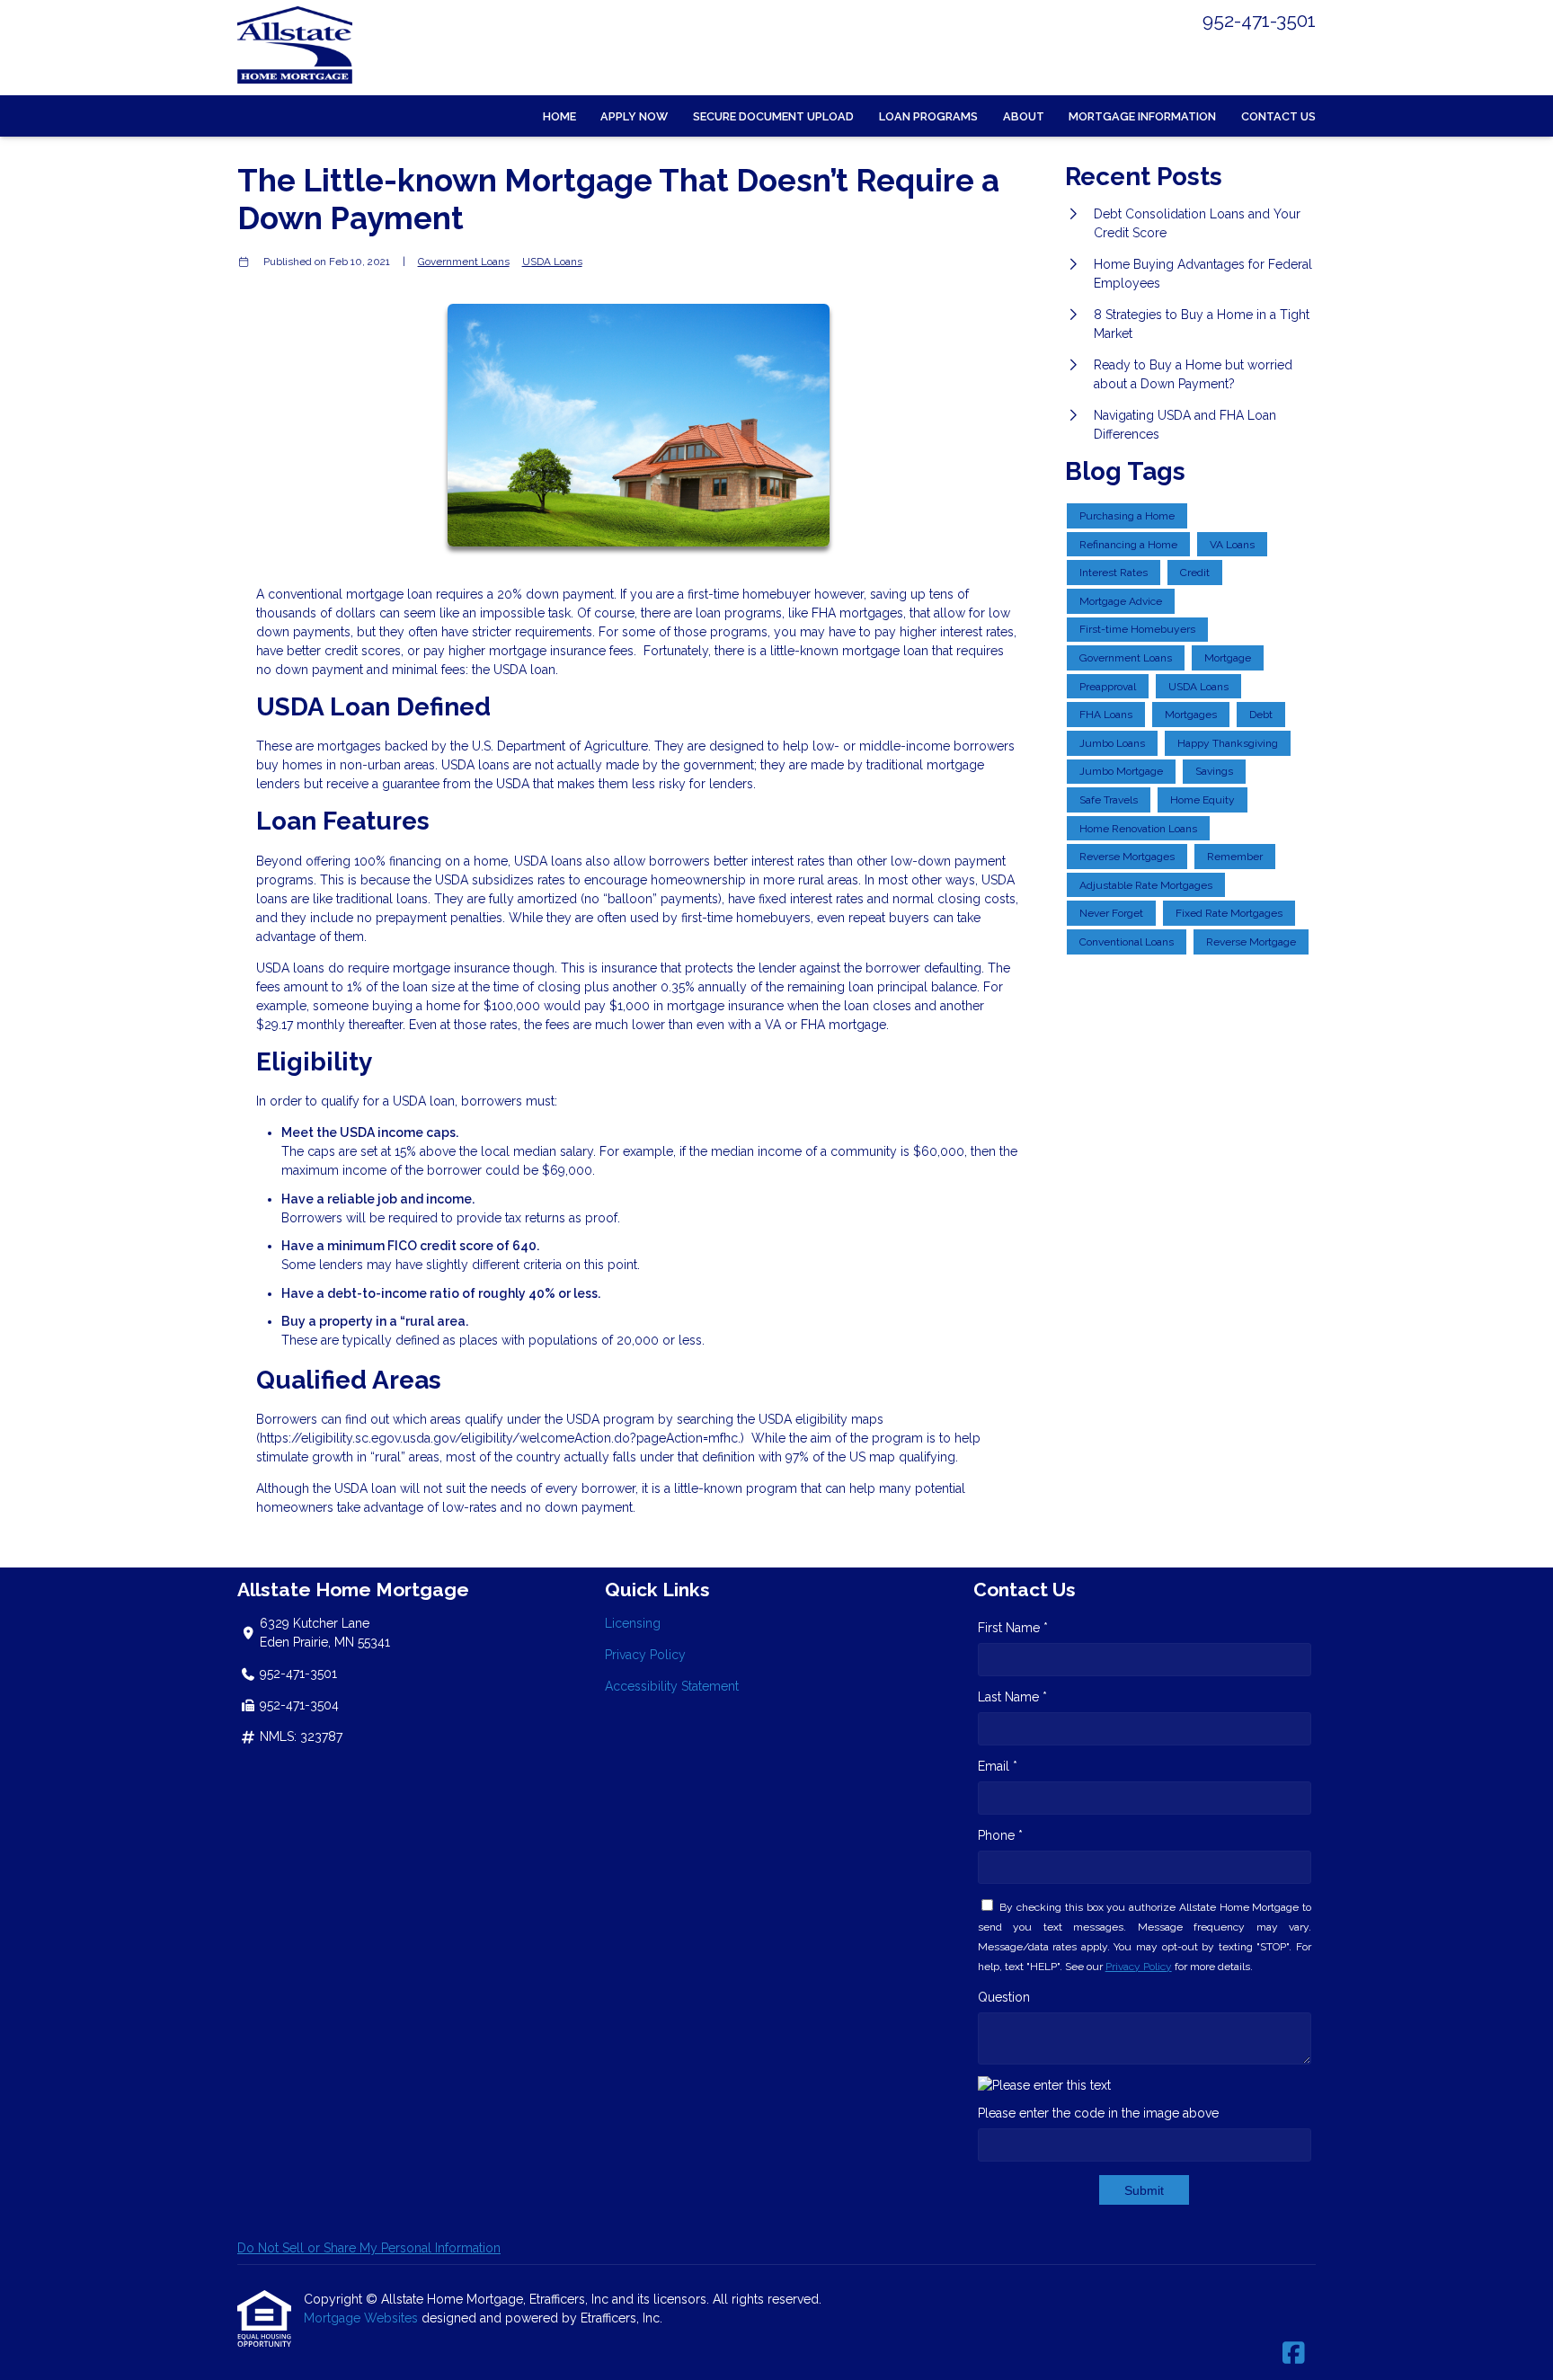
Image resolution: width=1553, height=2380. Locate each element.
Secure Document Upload (773, 116)
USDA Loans (552, 262)
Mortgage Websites (363, 2318)
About (1024, 116)
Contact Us (1278, 116)
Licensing (633, 1623)
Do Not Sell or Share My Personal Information (369, 2248)
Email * (998, 1766)
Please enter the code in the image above (1098, 2113)
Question (1004, 1997)
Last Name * (1012, 1697)
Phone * (1000, 1835)
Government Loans (464, 262)
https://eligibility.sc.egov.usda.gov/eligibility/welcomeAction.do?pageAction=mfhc (499, 1438)
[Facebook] (1294, 2354)
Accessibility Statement (672, 1686)
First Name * (1013, 1628)
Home (559, 116)
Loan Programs (928, 116)
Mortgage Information (1142, 116)
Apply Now (634, 116)
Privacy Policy (645, 1655)
